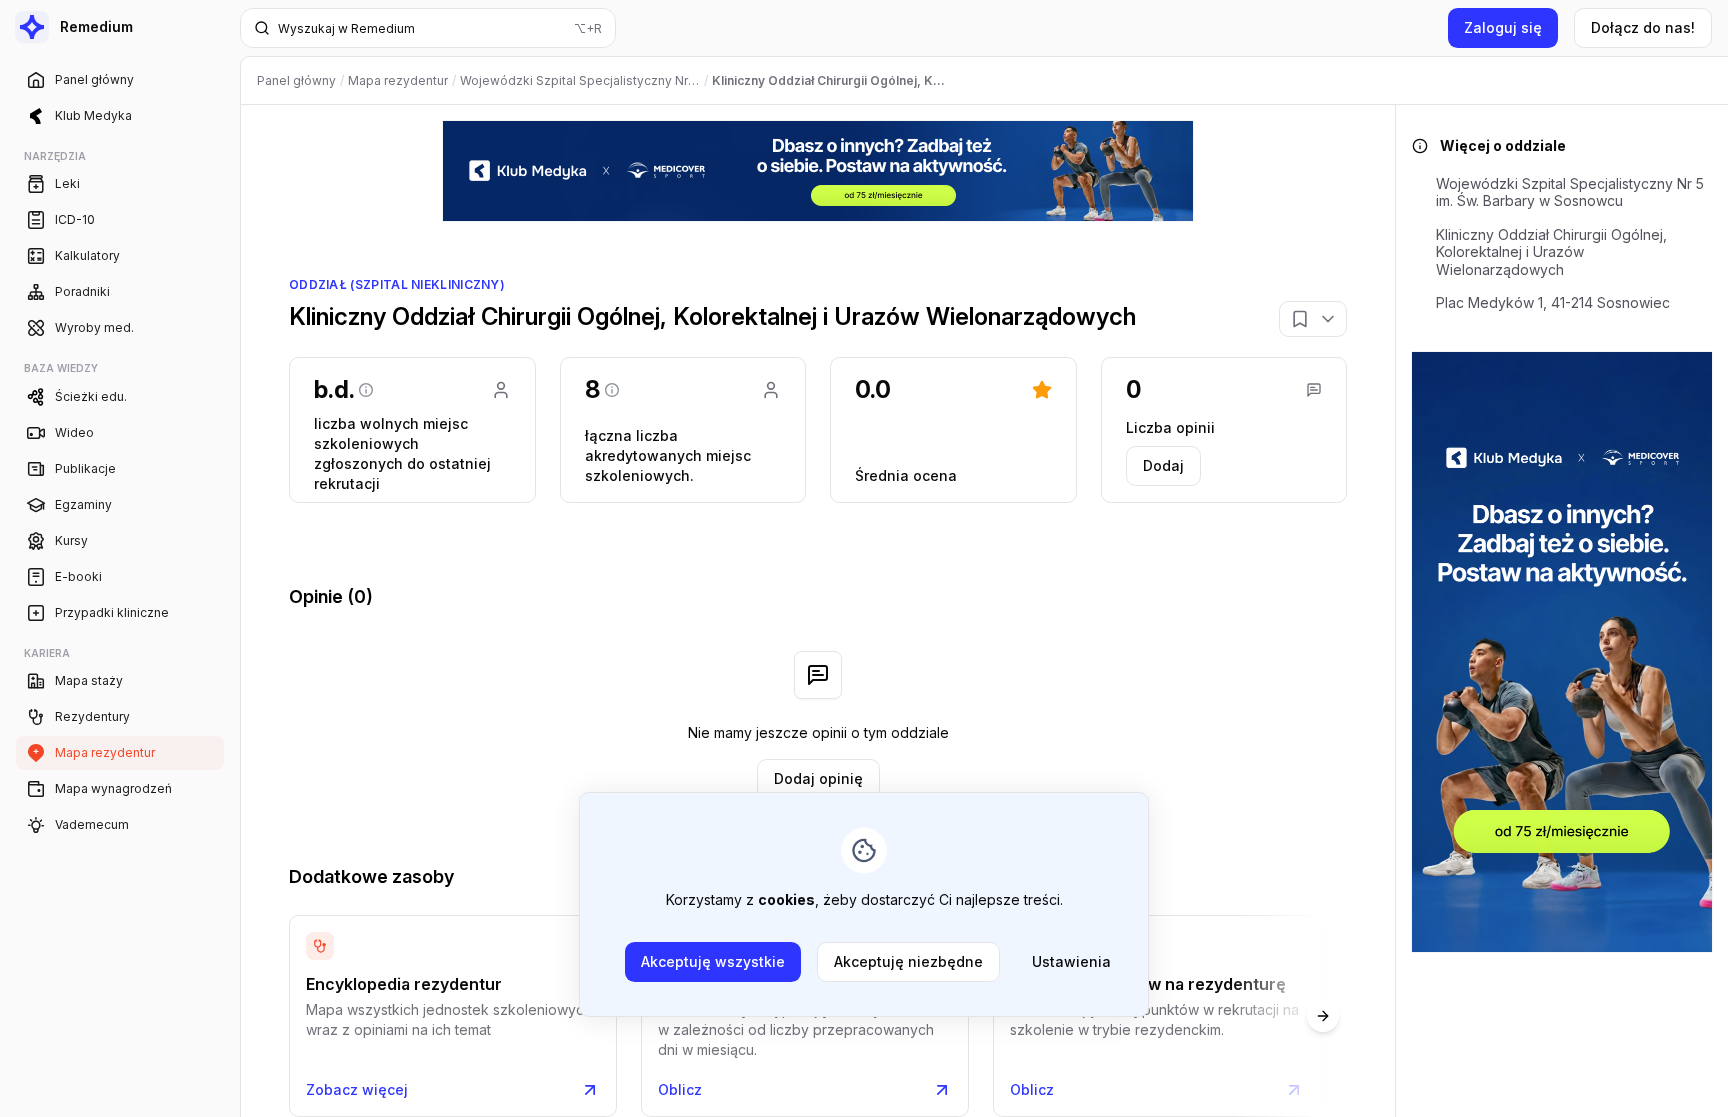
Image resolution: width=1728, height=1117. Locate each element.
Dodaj (1163, 465)
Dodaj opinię (818, 778)
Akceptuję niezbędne (908, 961)
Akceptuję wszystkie (713, 961)
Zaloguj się (1503, 27)
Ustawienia (1071, 961)
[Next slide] (1323, 1016)
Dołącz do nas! (1643, 27)
